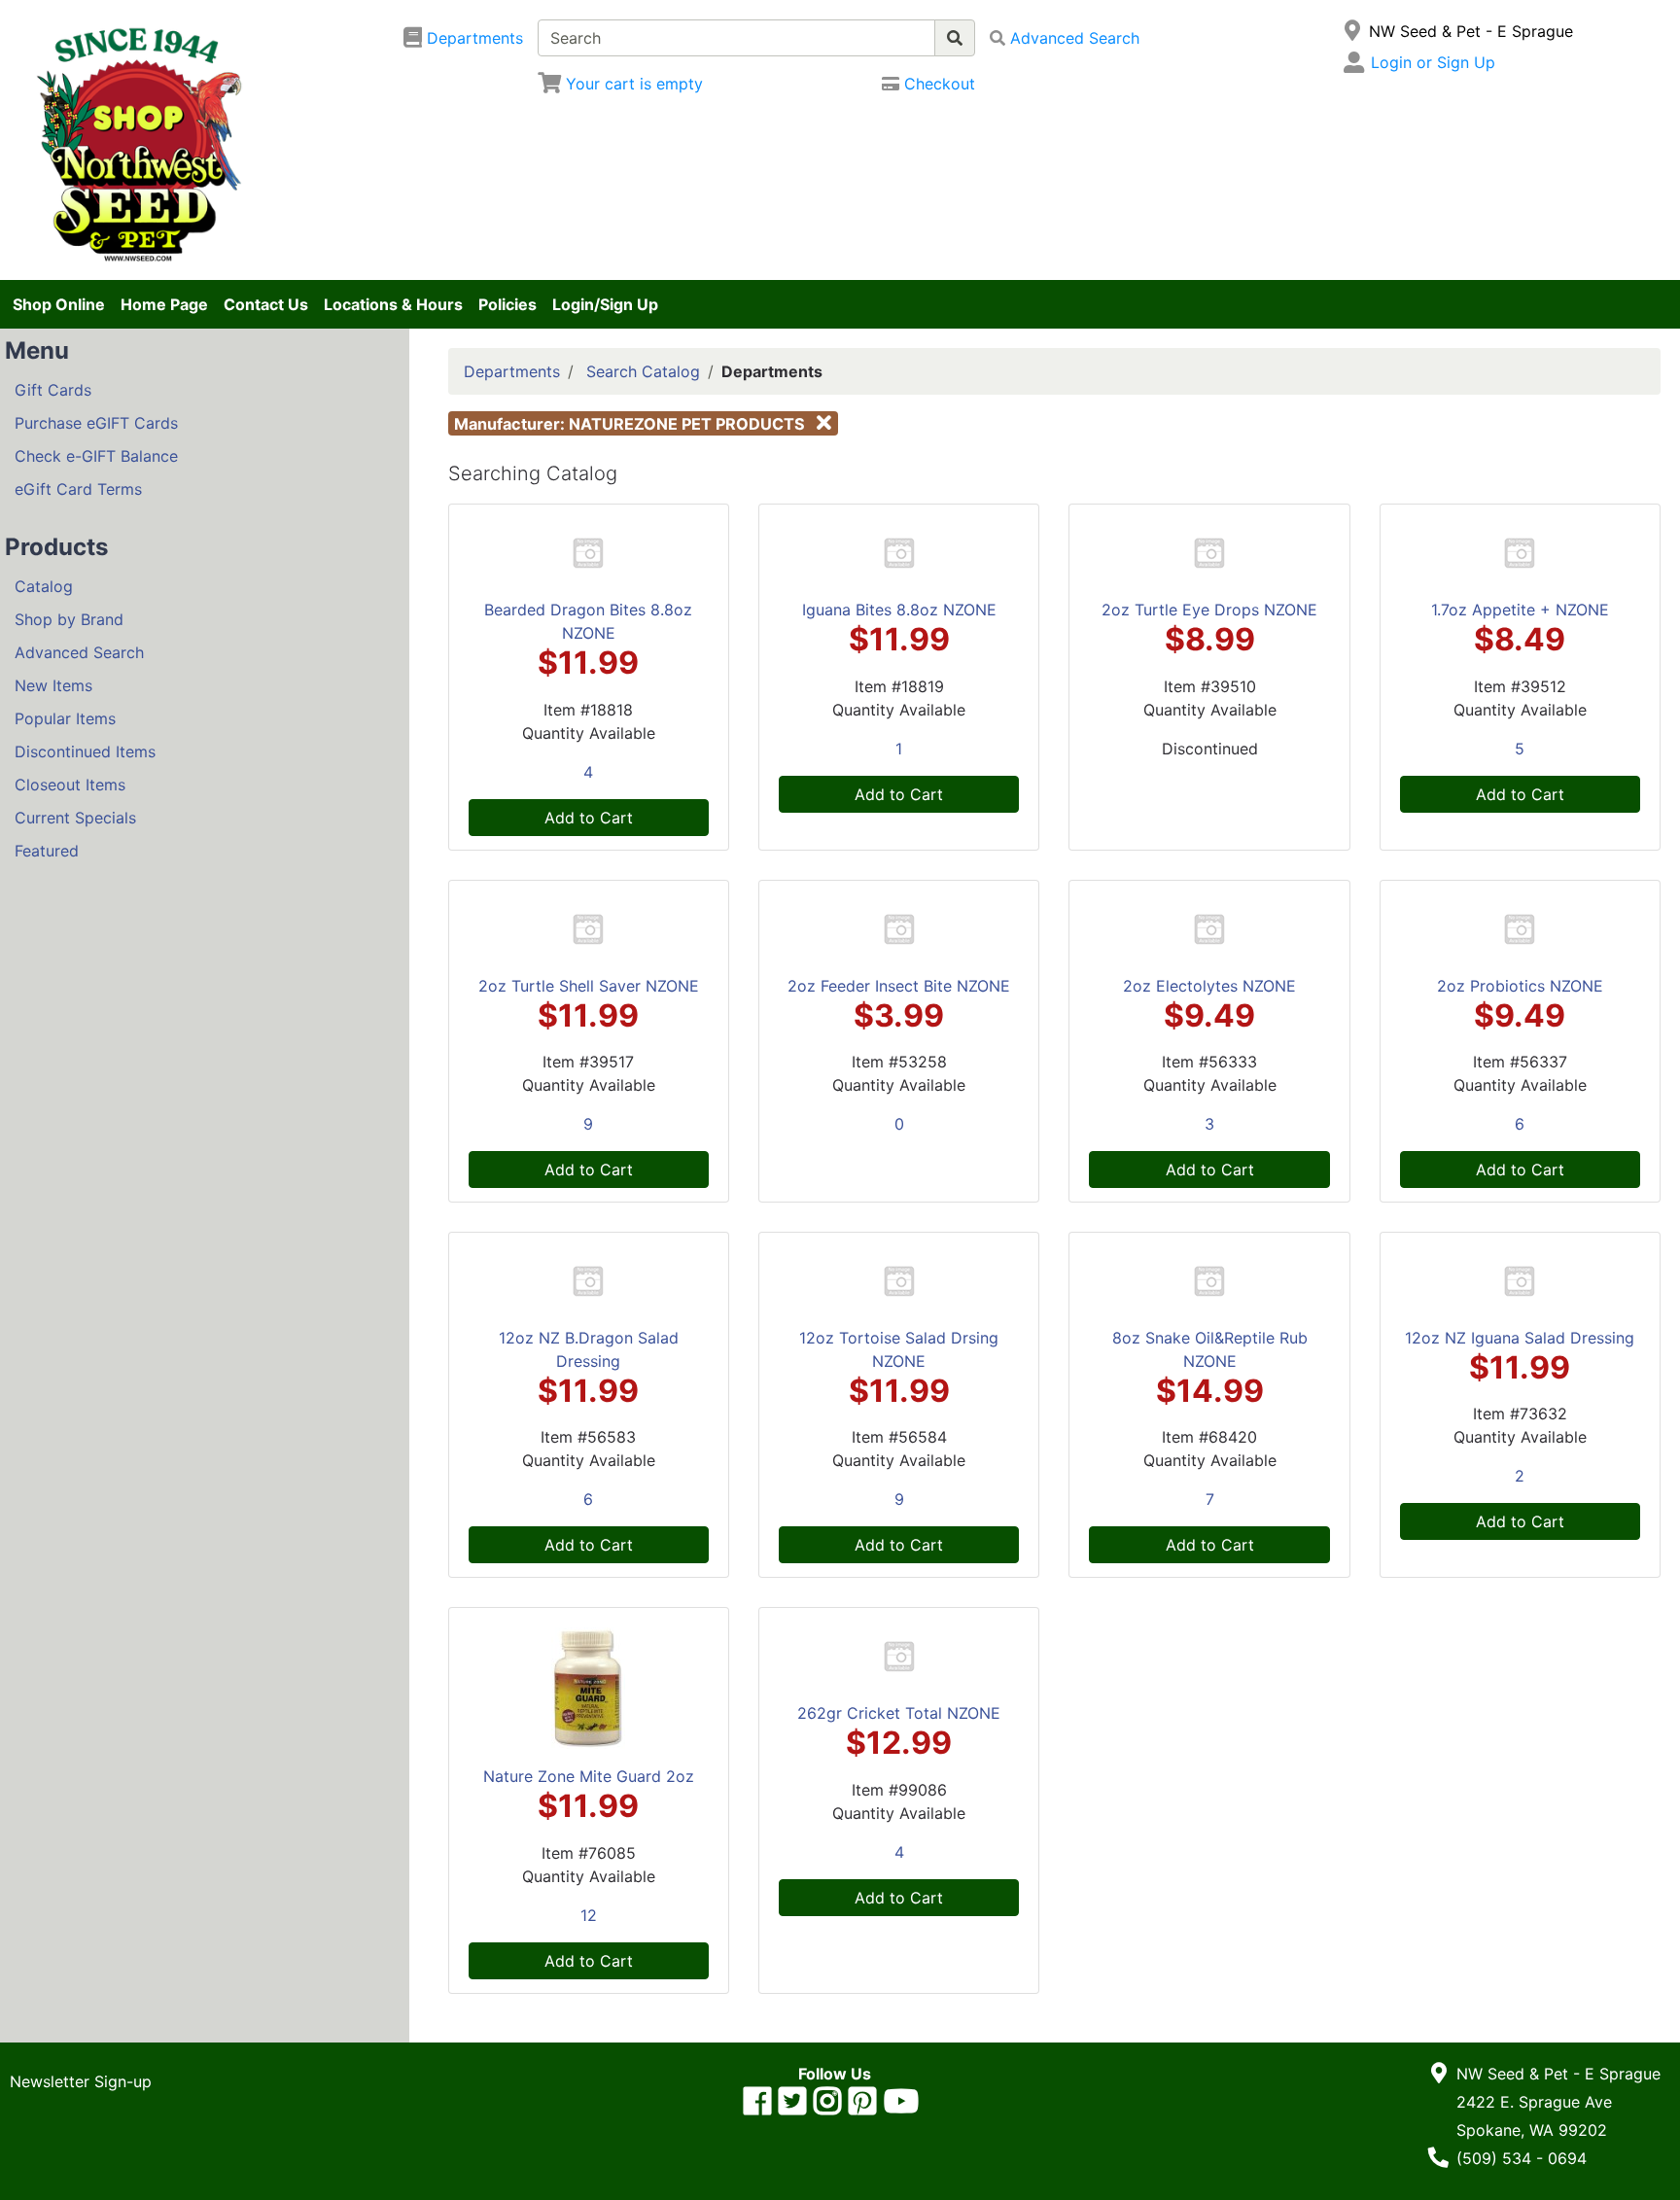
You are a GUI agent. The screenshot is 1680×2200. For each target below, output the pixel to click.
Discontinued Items (85, 751)
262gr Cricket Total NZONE (899, 1713)
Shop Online (59, 304)
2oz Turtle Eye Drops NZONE (1209, 610)
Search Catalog (643, 371)
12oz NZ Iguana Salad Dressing (1520, 1338)
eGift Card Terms (78, 489)
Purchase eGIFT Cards (96, 423)
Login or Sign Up (1433, 62)
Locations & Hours (393, 304)
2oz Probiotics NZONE (1520, 986)
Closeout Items (70, 785)
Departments (512, 371)
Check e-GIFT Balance (96, 456)
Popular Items (65, 718)
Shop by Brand (69, 619)
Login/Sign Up (605, 304)
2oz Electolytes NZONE (1209, 986)
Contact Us (266, 304)
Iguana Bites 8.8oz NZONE (899, 610)
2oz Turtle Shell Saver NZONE (589, 986)
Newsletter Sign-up (81, 2081)
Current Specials (75, 818)
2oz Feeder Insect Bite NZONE (899, 986)
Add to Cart (589, 818)
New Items (53, 685)
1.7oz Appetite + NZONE (1520, 610)
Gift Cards (53, 390)
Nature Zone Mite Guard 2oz (589, 1776)
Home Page (164, 304)
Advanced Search (79, 652)
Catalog (44, 586)
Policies (507, 304)
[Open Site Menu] (1353, 31)
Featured (47, 851)
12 (589, 1915)
